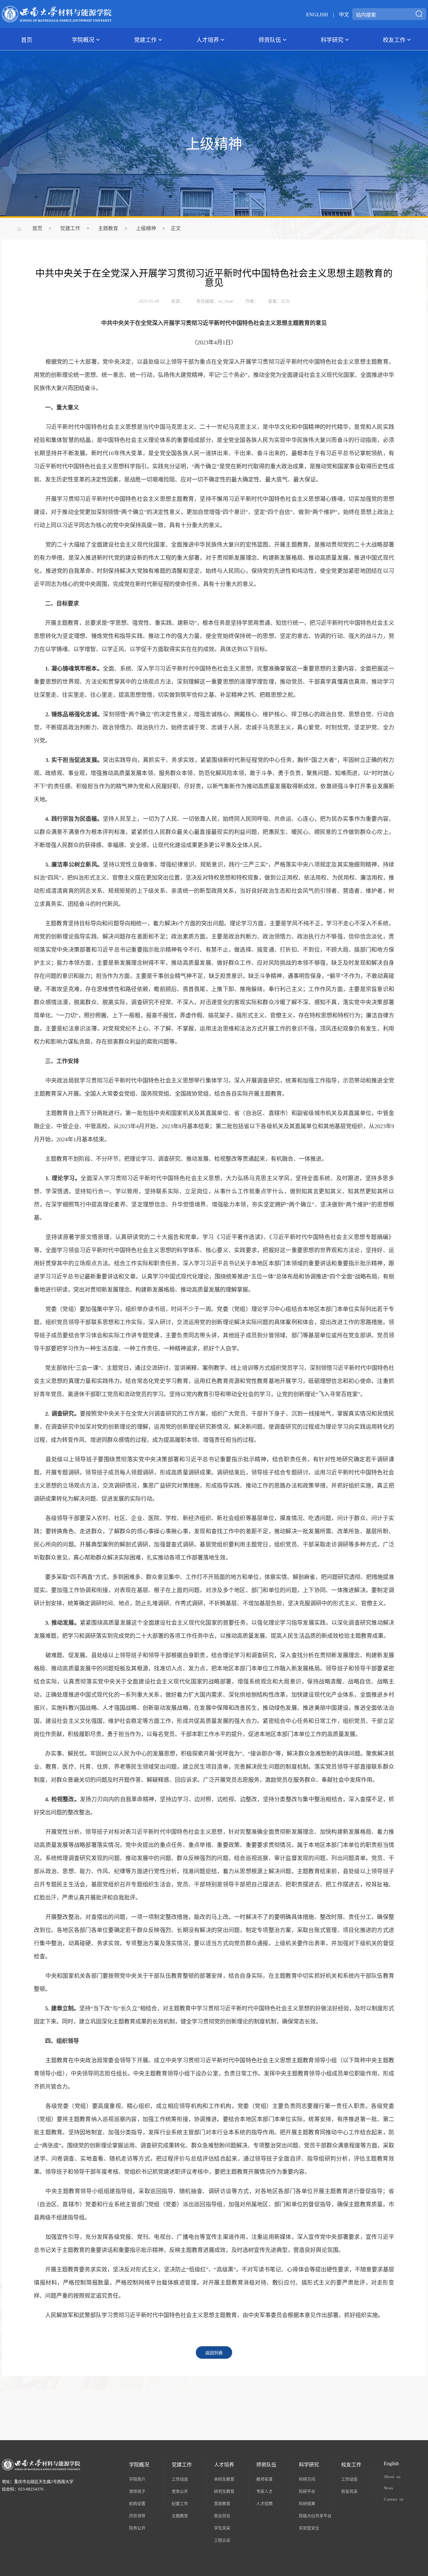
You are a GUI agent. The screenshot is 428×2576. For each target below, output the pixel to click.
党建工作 (145, 39)
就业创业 (222, 2515)
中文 (344, 14)
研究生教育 (224, 2491)
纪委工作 (180, 2503)
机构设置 (137, 2503)
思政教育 (222, 2503)
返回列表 (214, 2352)
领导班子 (137, 2491)
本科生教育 (224, 2479)
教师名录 (264, 2479)
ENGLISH (317, 14)
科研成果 (307, 2503)
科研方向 (307, 2479)
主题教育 (108, 228)
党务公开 (180, 2491)
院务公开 (137, 2528)
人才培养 (208, 39)
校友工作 (394, 39)
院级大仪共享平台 (315, 2515)
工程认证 (222, 2540)
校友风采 (349, 2491)
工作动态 (180, 2479)
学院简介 (137, 2479)
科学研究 (332, 39)
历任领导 (137, 2515)
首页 (27, 39)
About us (392, 2476)
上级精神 (146, 228)
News (388, 2488)
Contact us (394, 2499)
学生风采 (222, 2528)
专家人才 (264, 2491)
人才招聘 (264, 2503)
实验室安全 (309, 2528)
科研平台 (307, 2491)
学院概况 (83, 39)
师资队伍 (270, 39)
